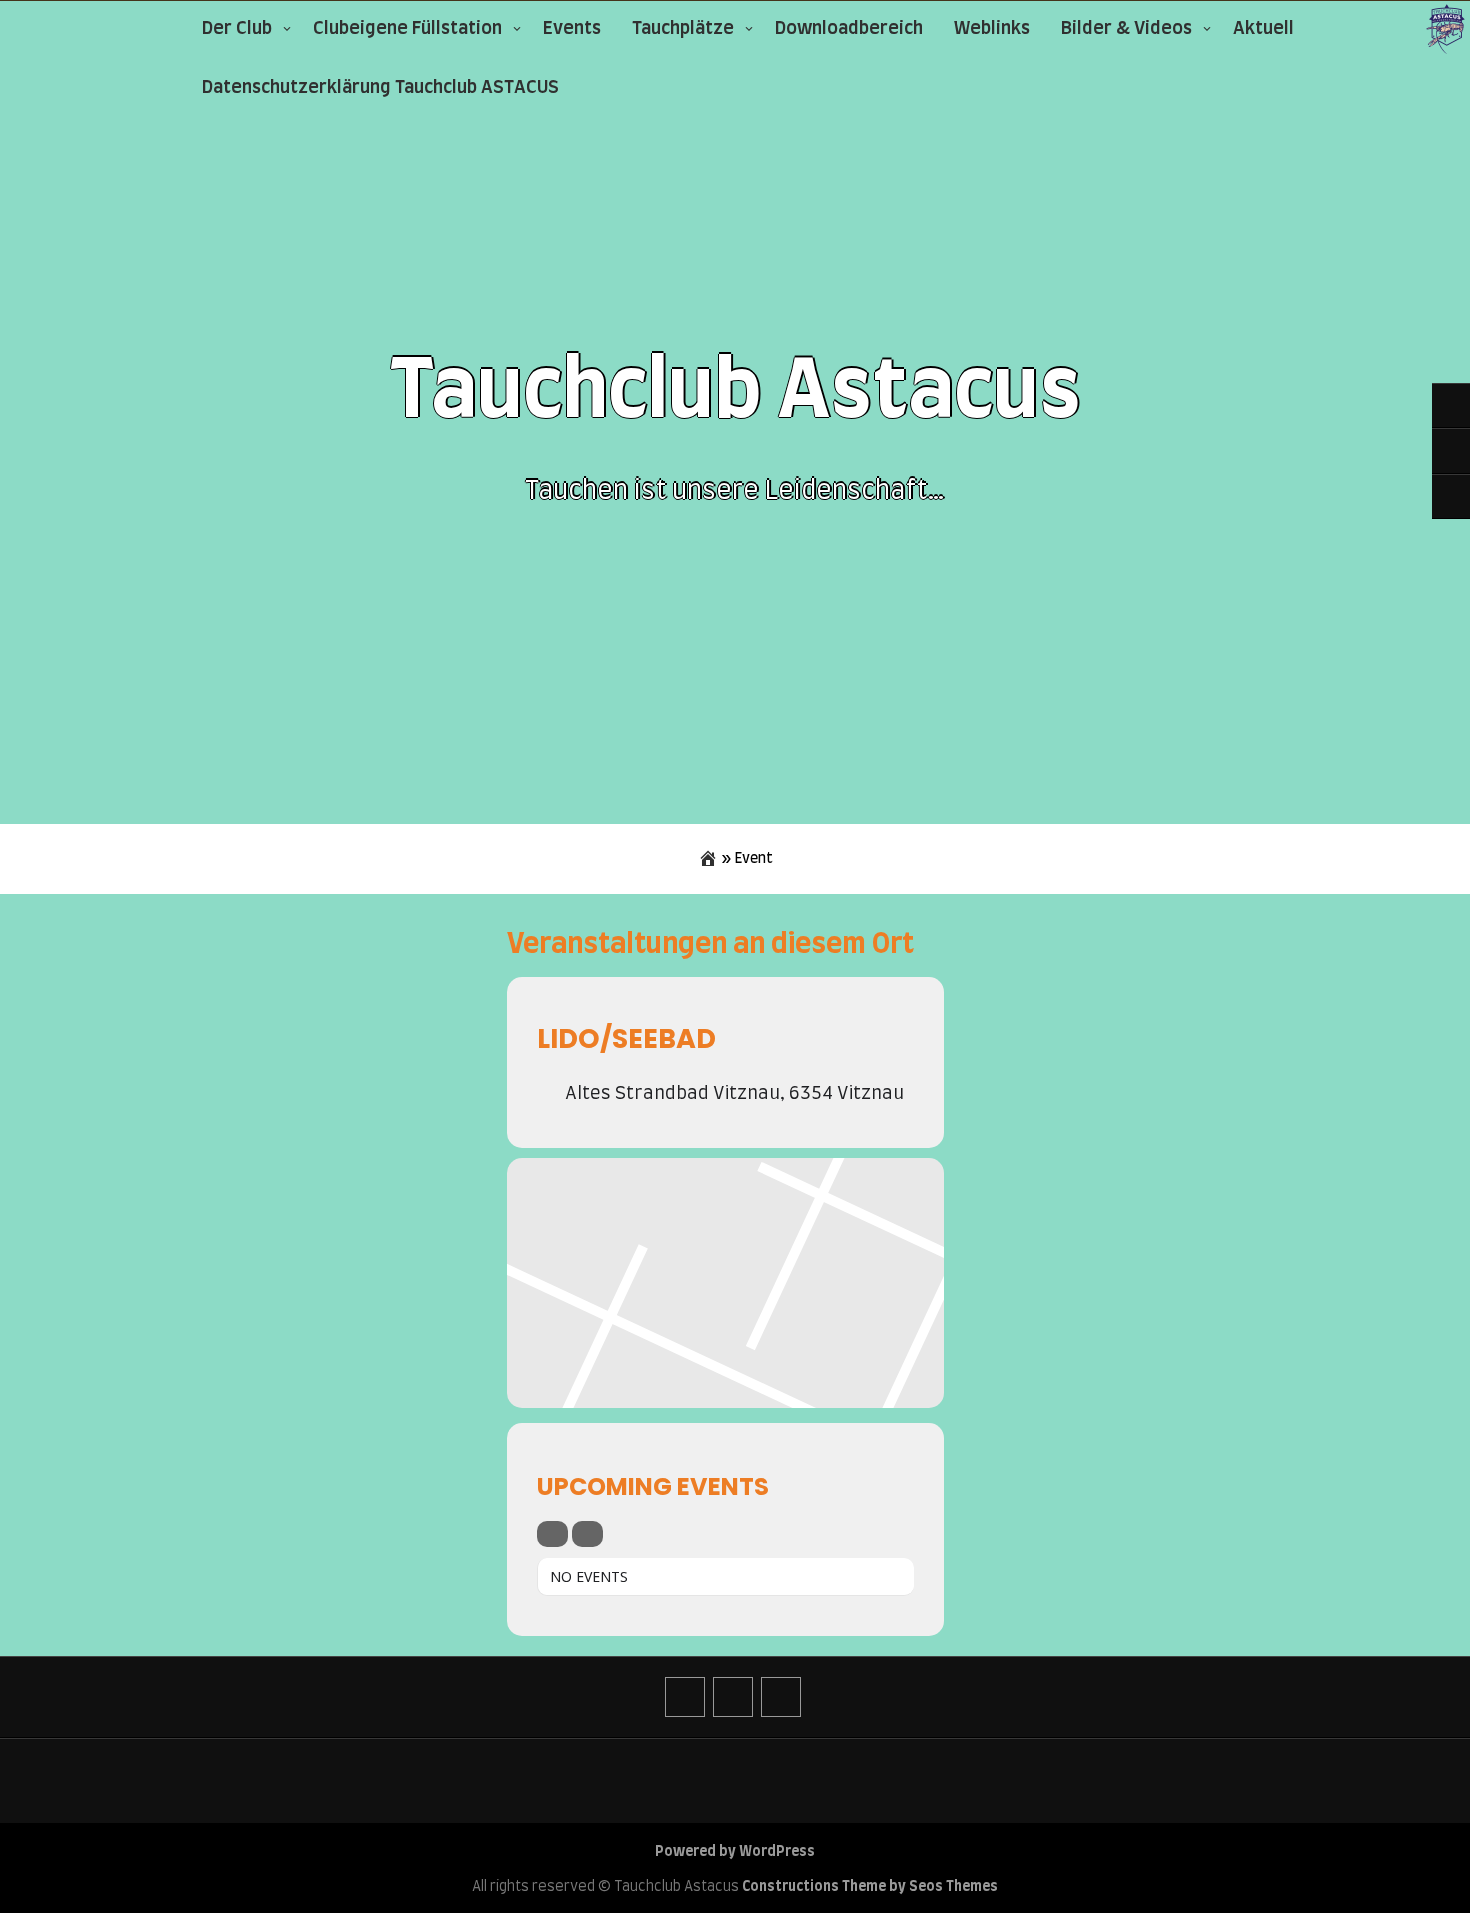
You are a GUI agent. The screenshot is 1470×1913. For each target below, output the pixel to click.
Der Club (237, 29)
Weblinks (992, 29)
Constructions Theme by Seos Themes (870, 1887)
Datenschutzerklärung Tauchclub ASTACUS (380, 88)
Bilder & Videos (1126, 29)
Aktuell (1263, 29)
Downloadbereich (849, 29)
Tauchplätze (683, 29)
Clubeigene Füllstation (407, 29)
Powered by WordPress (735, 1852)
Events (572, 29)
